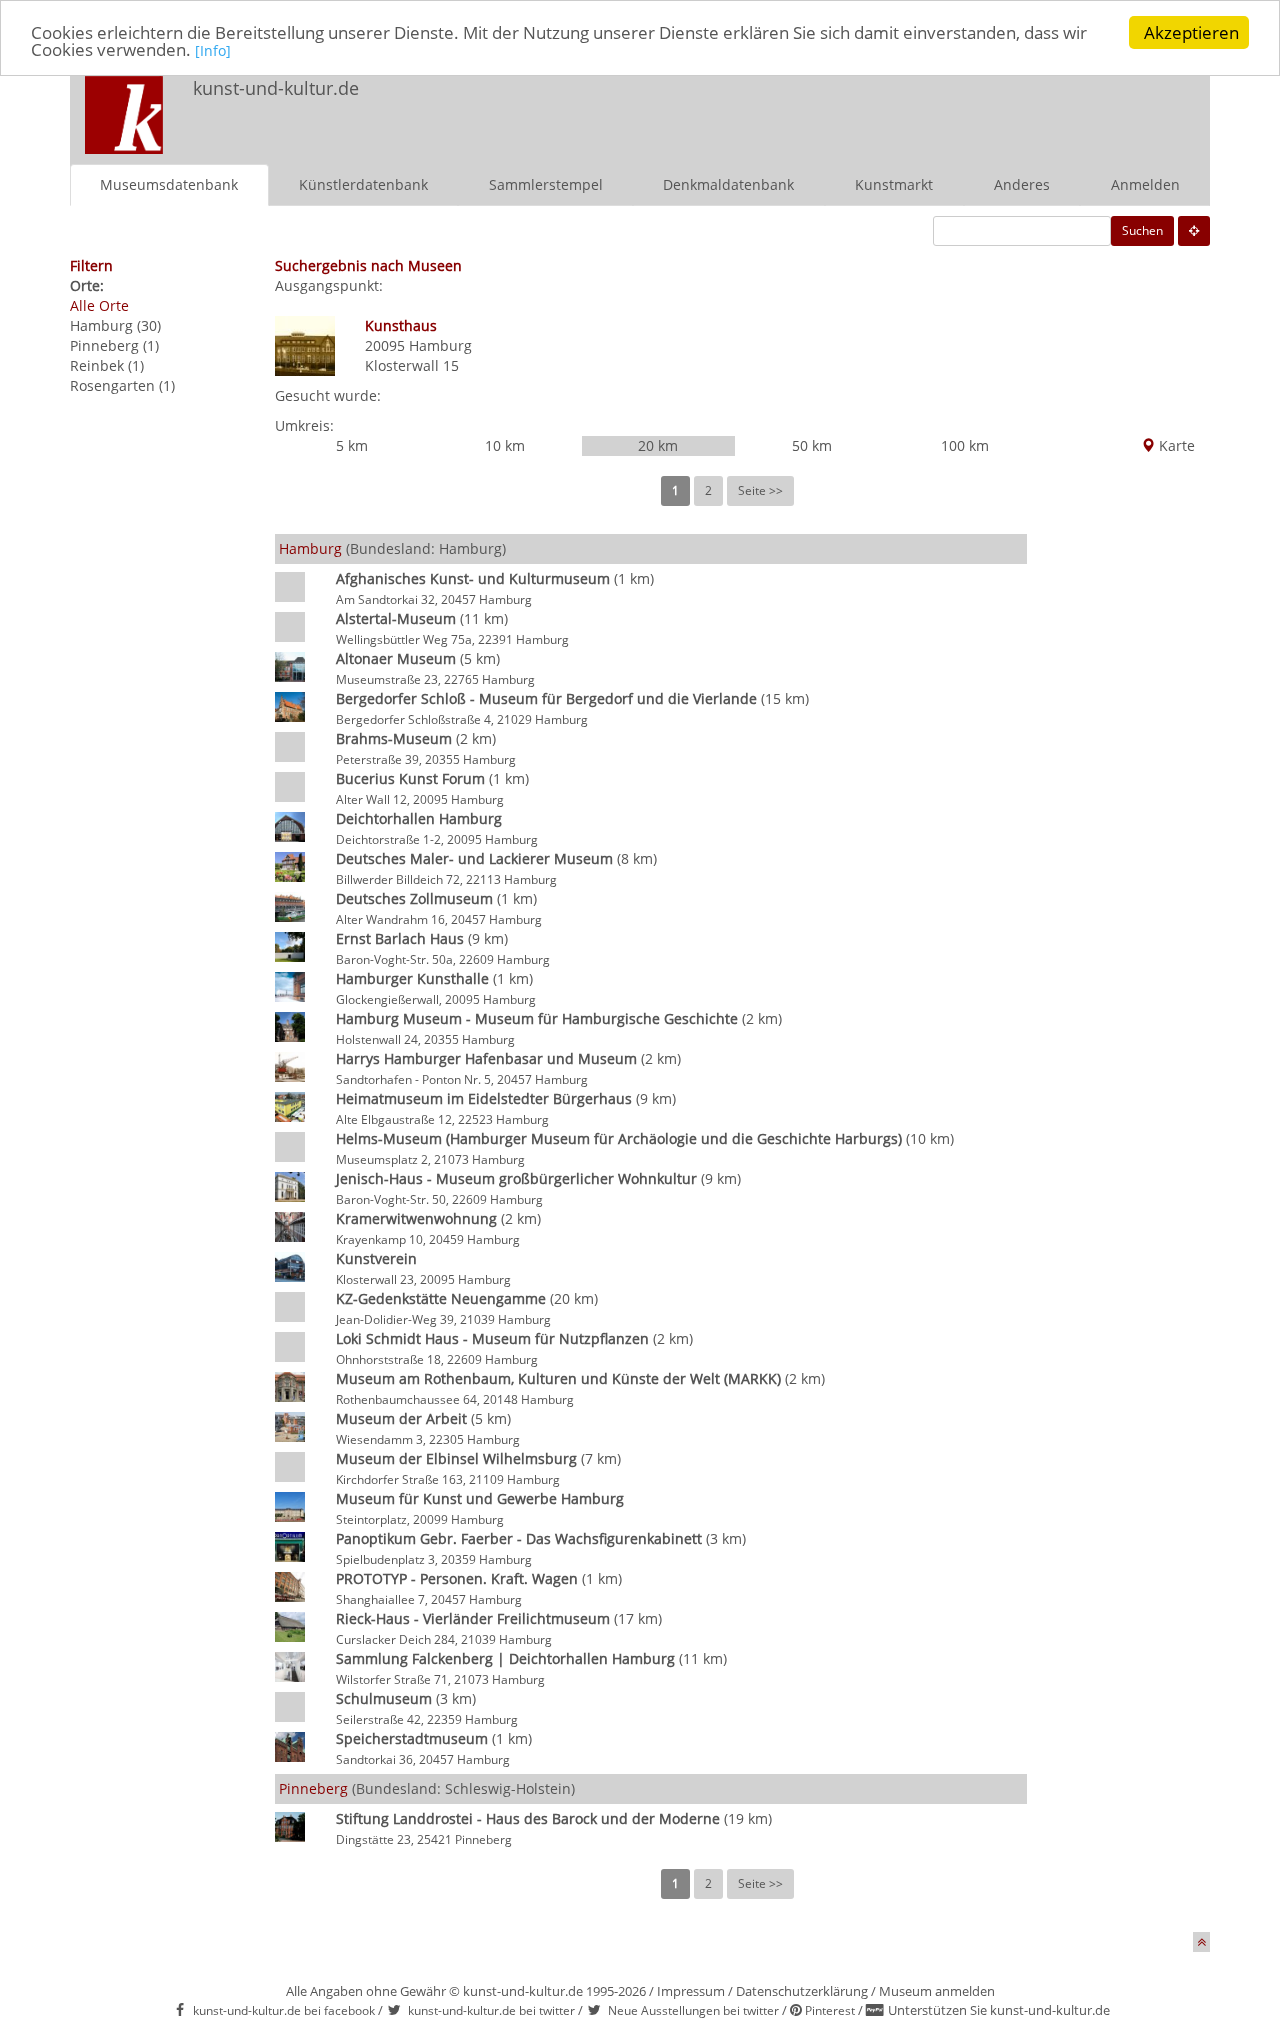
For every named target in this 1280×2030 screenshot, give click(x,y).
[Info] (213, 51)
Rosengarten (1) (122, 385)
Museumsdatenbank (169, 184)
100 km (965, 445)
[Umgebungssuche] (1194, 231)
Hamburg (440, 345)
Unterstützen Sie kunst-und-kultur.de (999, 2010)
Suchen (1142, 230)
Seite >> (760, 490)
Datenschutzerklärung (802, 1991)
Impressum (691, 1991)
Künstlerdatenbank (363, 184)
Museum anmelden (937, 1991)
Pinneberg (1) (114, 345)
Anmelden (1145, 184)
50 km (812, 445)
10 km (505, 445)
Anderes (1022, 184)
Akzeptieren (1191, 32)
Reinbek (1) (107, 365)
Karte (1175, 445)
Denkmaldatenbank (728, 184)
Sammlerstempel (546, 184)
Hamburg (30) (115, 325)
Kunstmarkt (894, 184)
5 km (352, 445)
